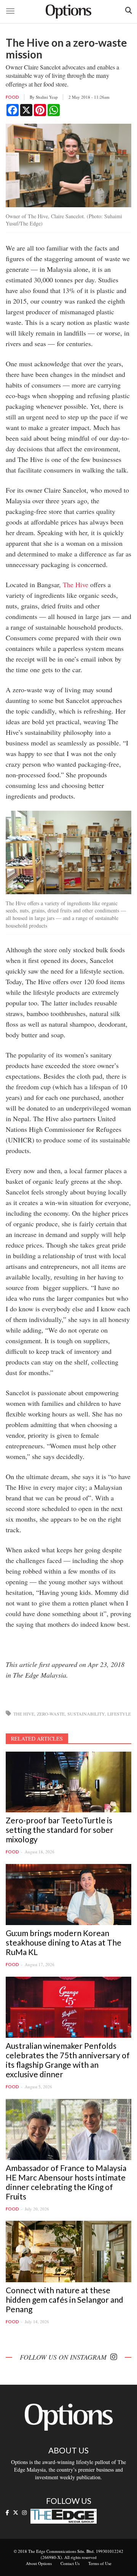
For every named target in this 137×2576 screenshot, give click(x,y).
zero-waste (51, 1714)
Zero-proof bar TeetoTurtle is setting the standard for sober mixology (60, 1830)
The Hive (76, 585)
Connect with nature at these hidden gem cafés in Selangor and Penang (65, 2299)
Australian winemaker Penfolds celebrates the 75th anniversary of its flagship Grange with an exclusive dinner (68, 2060)
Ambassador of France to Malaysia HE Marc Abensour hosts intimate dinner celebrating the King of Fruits (66, 2182)
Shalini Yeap (47, 97)
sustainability (86, 1714)
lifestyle (119, 1714)
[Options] (68, 12)
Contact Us (70, 2563)
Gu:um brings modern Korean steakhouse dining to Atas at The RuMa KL (64, 1942)
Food (12, 97)
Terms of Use (100, 2563)
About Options (39, 2563)
